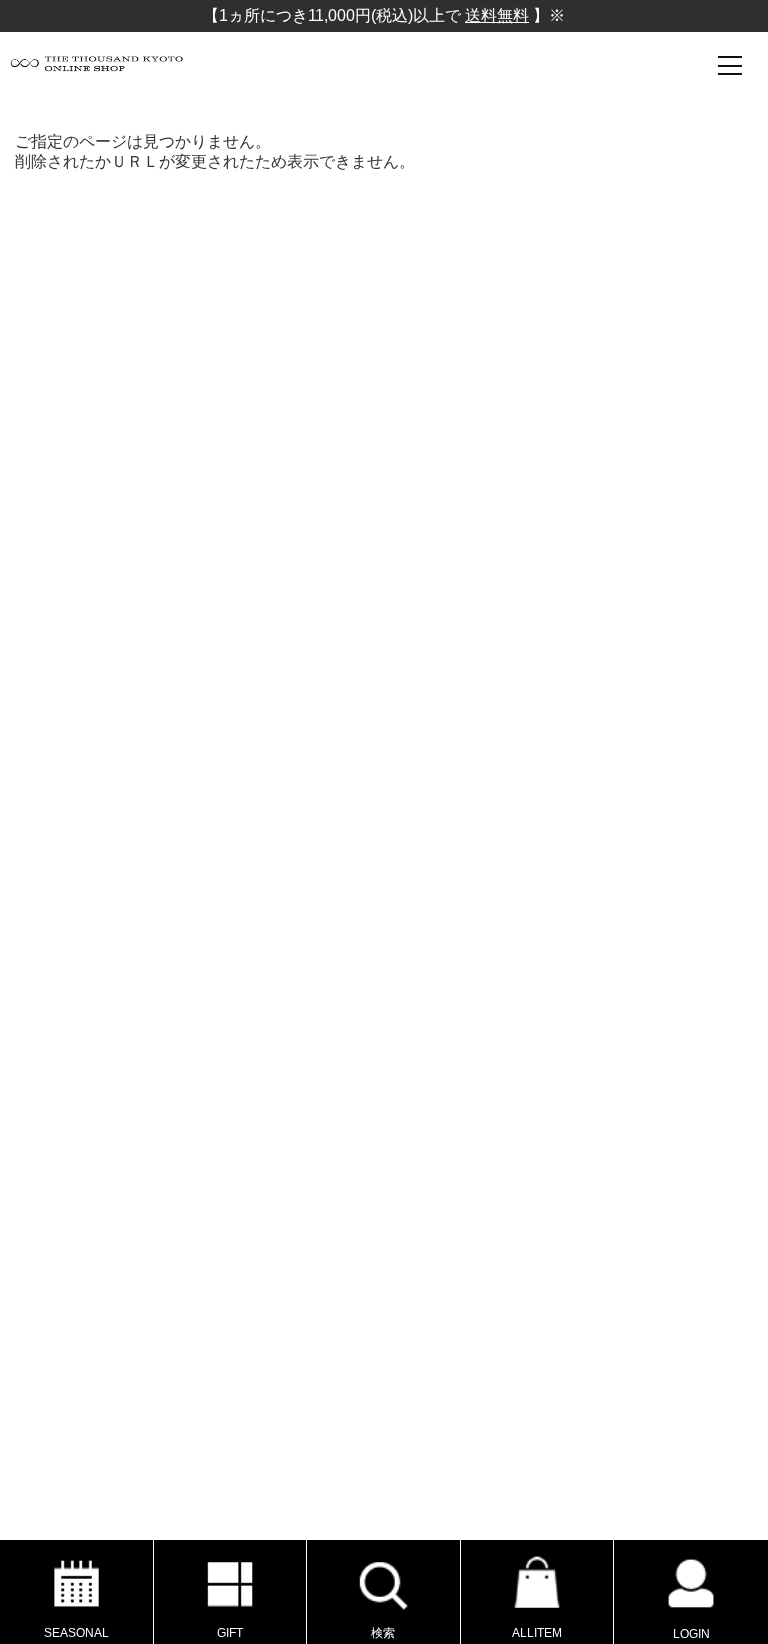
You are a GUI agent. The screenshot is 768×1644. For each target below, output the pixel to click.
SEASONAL (76, 1633)
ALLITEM (537, 1633)
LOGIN (691, 1634)
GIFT (230, 1633)
